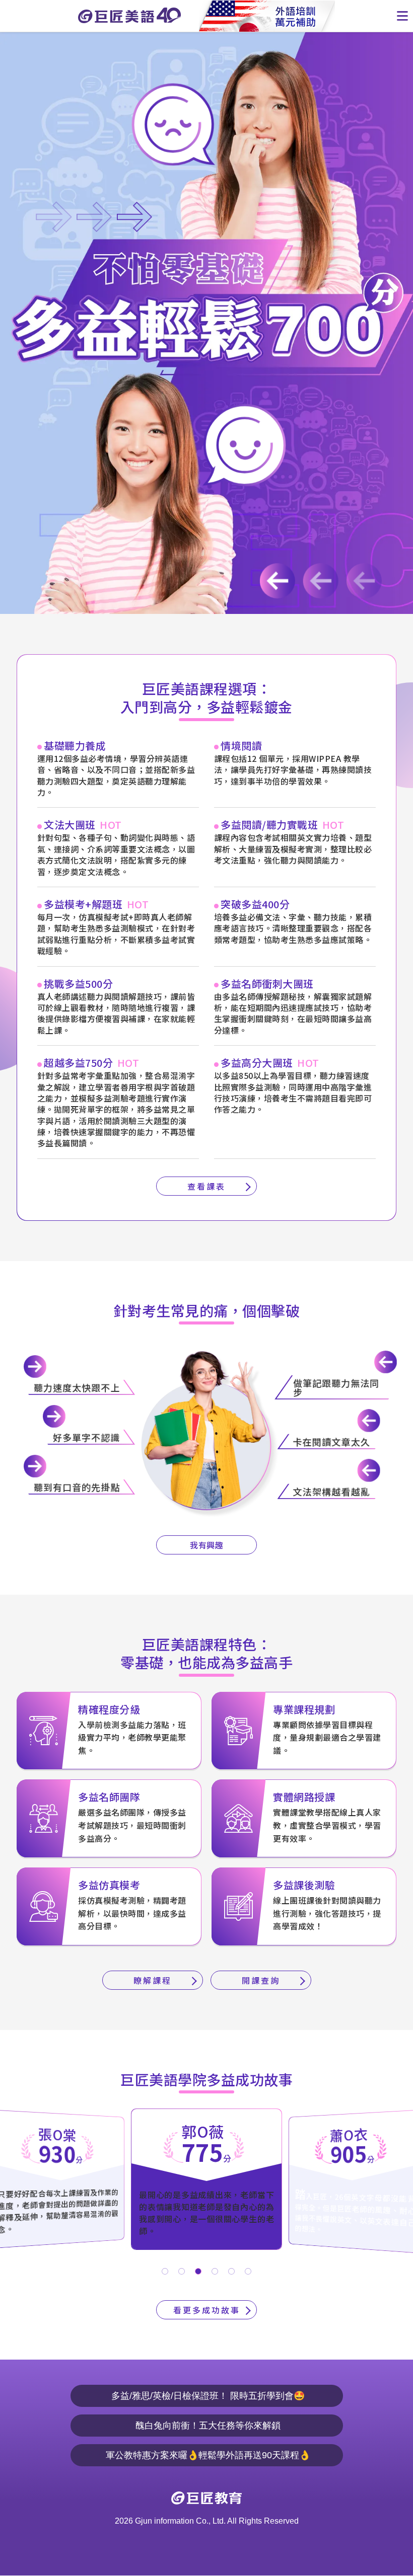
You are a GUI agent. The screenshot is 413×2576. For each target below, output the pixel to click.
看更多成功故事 (207, 2310)
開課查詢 (261, 1980)
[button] (165, 2271)
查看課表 (206, 1186)
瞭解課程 (153, 1980)
